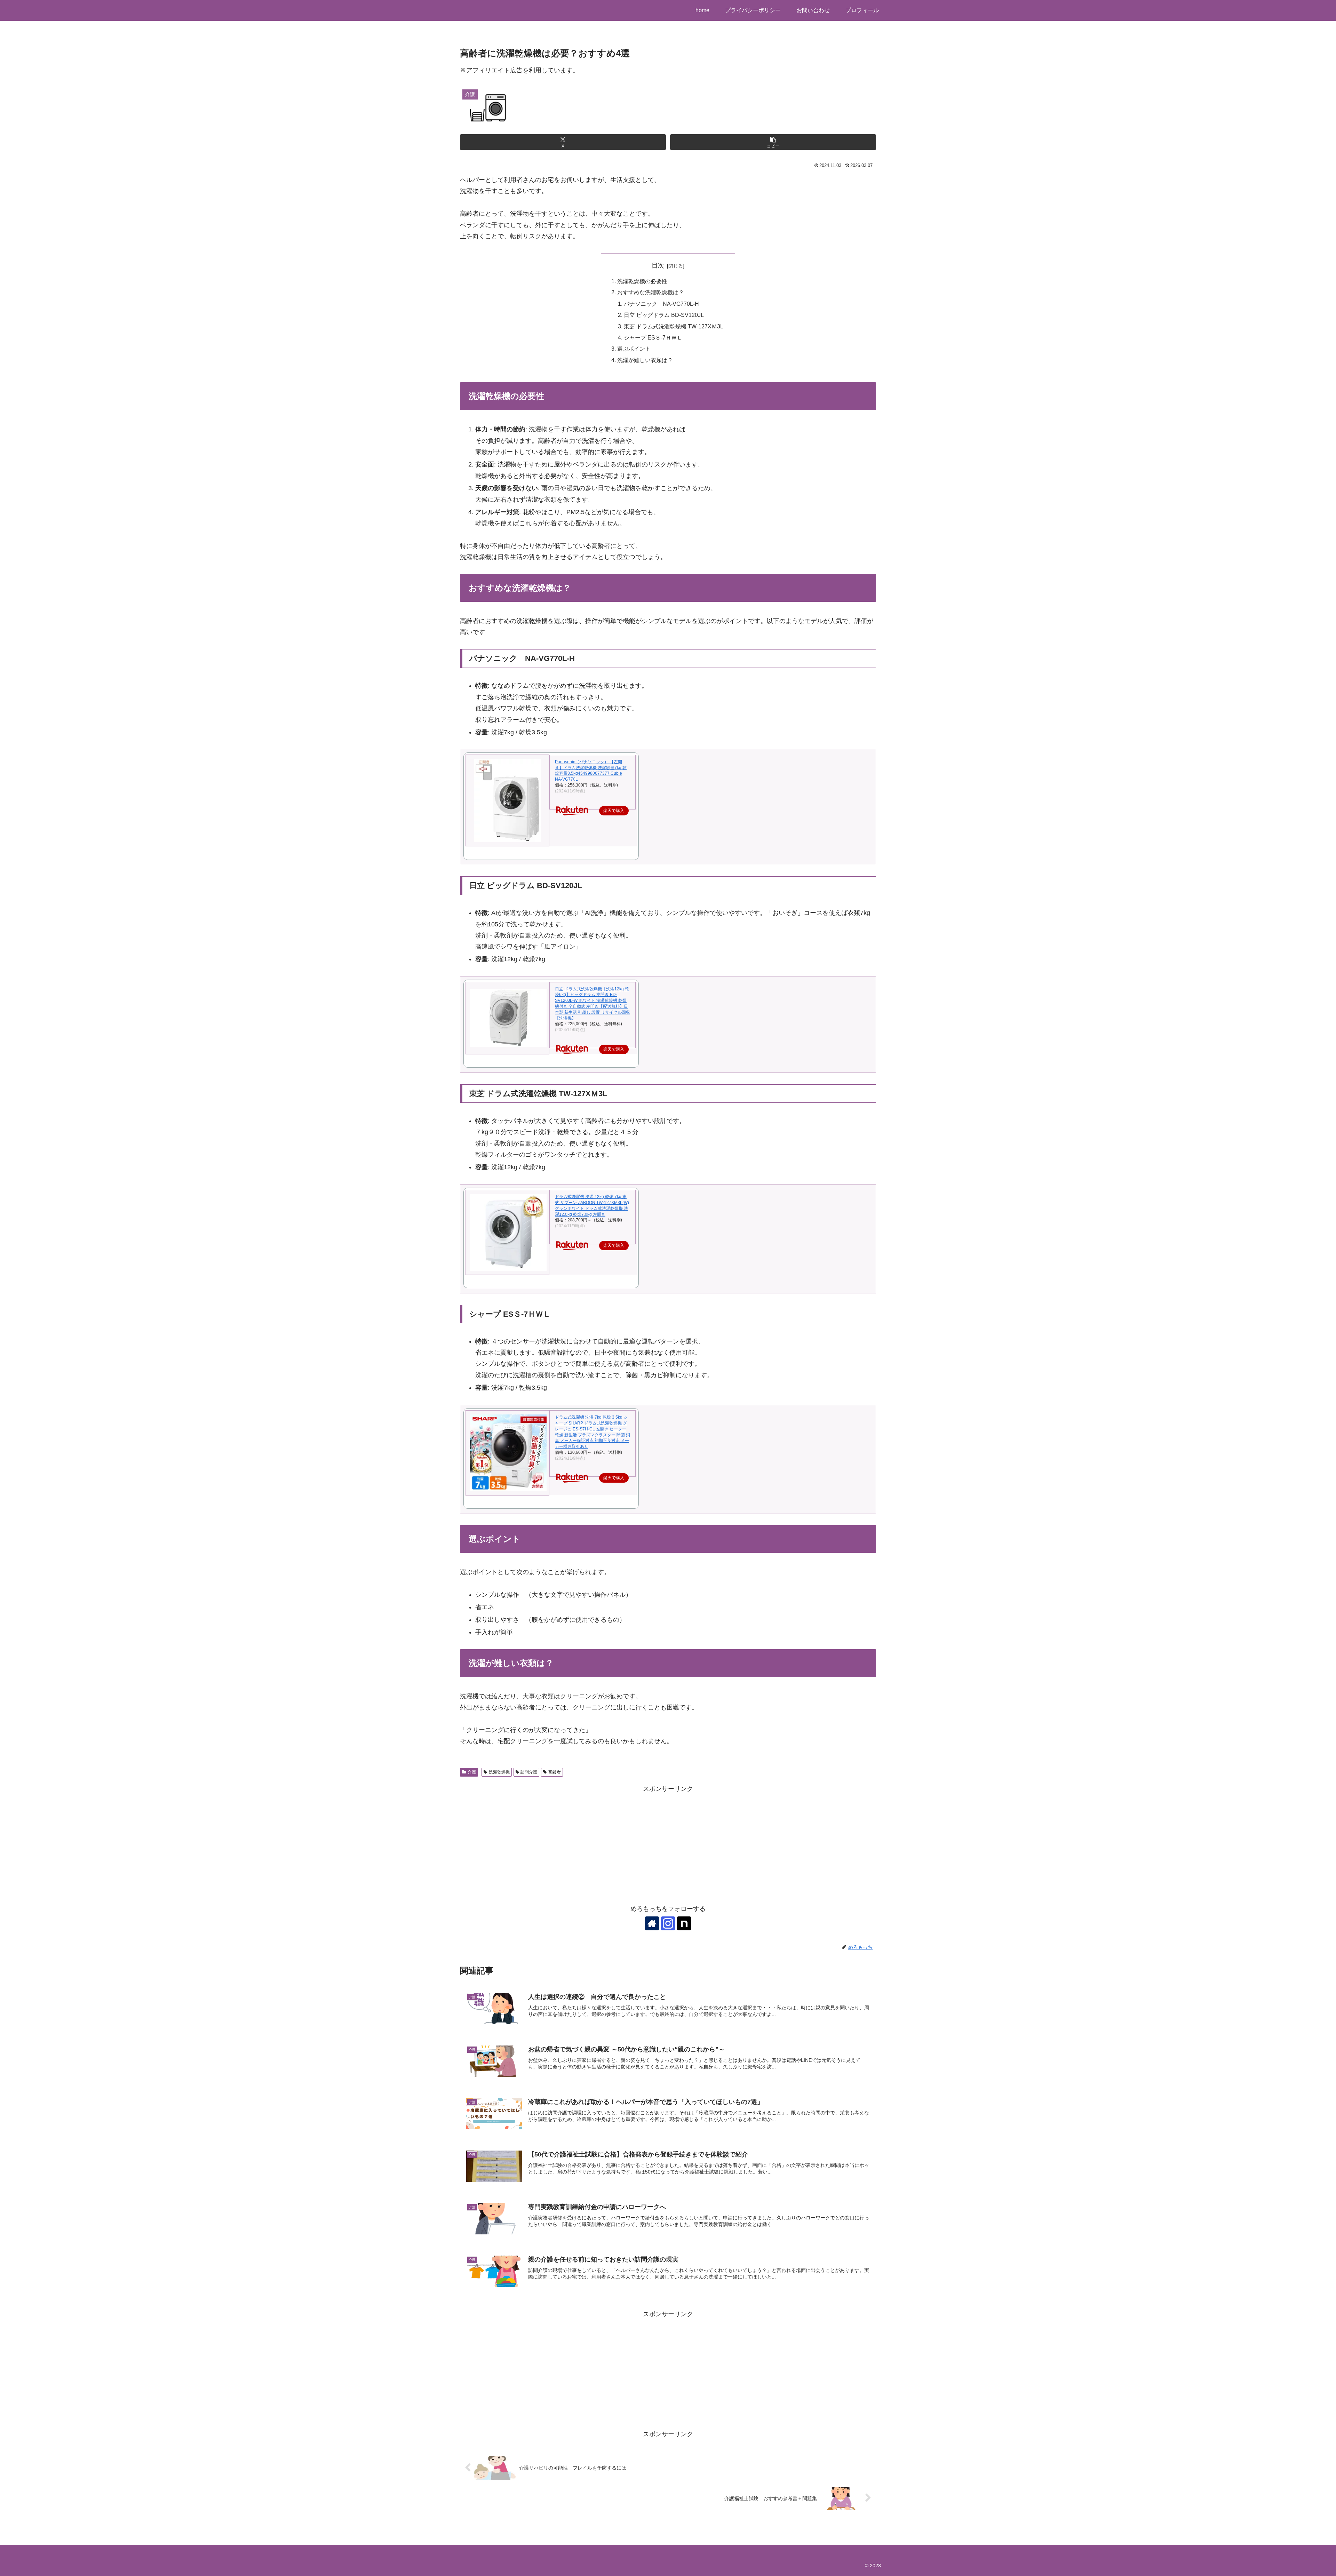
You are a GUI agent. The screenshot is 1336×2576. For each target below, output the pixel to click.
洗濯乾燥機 (499, 1772)
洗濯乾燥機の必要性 (642, 281)
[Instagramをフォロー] (668, 1923)
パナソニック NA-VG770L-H (661, 304)
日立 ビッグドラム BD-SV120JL (664, 315)
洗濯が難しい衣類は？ (645, 360)
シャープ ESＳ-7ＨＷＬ (653, 337)
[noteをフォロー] (684, 1923)
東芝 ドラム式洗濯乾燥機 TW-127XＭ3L (674, 326)
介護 (472, 1772)
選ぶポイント (634, 349)
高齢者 (555, 1772)
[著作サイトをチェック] (652, 1923)
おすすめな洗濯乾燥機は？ (651, 292)
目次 (658, 265)
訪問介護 (529, 1772)
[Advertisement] (668, 1843)
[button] (773, 142)
